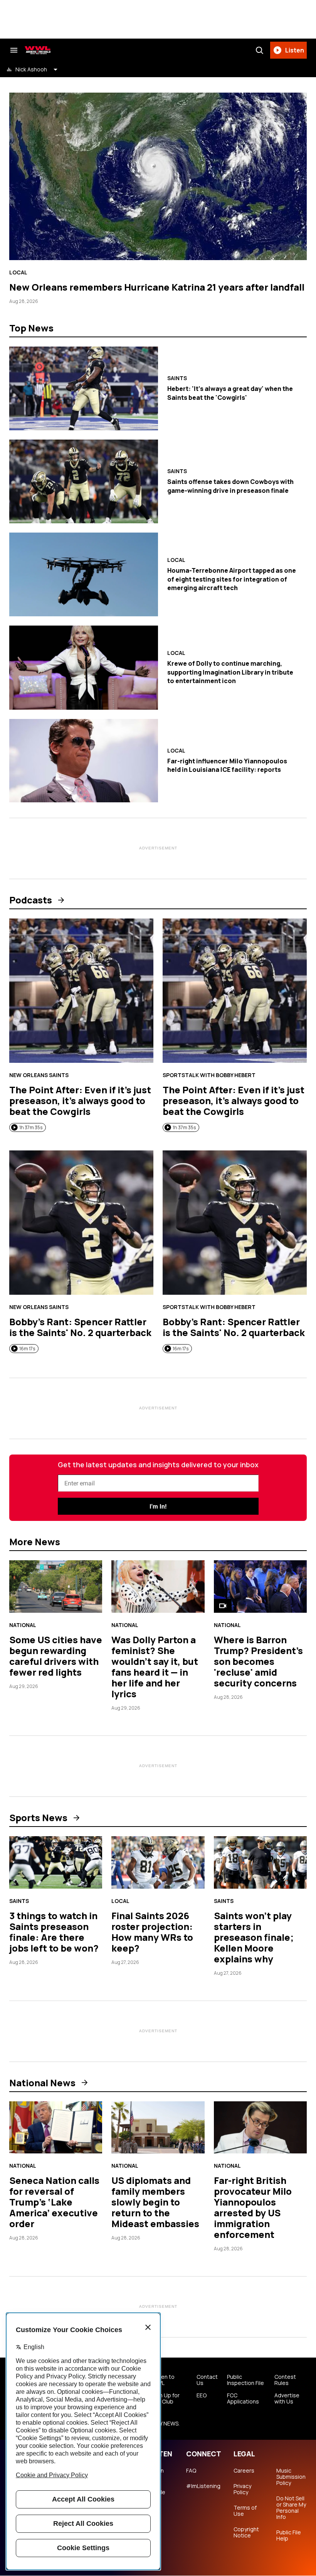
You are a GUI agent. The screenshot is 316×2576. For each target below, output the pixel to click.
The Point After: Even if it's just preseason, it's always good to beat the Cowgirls (80, 1100)
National (23, 1625)
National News (42, 2083)
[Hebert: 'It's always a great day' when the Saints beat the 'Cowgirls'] (84, 388)
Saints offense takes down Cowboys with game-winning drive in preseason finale (230, 486)
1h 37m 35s (31, 1127)
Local (18, 272)
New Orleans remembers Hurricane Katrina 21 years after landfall (157, 287)
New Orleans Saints (39, 1075)
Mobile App (157, 2495)
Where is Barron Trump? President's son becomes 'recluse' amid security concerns (258, 1661)
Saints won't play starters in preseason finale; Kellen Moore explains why (254, 1937)
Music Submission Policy (291, 2477)
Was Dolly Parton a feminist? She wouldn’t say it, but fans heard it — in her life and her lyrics (155, 1667)
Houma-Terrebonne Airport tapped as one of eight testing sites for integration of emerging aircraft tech (232, 579)
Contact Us (207, 2380)
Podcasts (31, 900)
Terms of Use (245, 2511)
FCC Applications (243, 2398)
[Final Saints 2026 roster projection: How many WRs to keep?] (158, 1862)
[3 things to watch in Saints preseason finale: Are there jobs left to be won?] (56, 1862)
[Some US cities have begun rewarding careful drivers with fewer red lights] (56, 1587)
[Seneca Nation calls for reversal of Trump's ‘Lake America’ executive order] (56, 2128)
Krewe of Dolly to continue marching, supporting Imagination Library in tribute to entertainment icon (230, 672)
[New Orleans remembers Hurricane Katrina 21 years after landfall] (158, 176)
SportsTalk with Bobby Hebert (209, 1075)
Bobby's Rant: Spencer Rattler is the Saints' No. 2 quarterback (80, 1327)
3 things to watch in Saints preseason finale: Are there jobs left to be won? (54, 1932)
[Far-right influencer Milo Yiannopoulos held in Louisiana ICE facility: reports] (84, 761)
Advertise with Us (287, 2398)
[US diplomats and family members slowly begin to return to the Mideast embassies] (158, 2128)
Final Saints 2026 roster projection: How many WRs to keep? (152, 1932)
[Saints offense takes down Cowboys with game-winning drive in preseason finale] (84, 481)
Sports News (38, 1818)
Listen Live (156, 2474)
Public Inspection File (245, 2380)
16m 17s (27, 1349)
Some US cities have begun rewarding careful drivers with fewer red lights (56, 1656)
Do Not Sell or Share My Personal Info (291, 2508)
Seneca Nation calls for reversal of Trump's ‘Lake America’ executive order (54, 2202)
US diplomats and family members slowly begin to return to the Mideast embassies (155, 2202)
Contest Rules (285, 2380)
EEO (202, 2395)
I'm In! (158, 1506)
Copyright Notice (246, 2532)
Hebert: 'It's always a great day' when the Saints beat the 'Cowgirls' (230, 393)
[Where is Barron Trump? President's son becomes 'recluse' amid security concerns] (260, 1587)
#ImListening (203, 2486)
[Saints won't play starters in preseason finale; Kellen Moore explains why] (260, 1862)
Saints (177, 378)
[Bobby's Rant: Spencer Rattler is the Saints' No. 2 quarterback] (81, 1223)
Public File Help (289, 2535)
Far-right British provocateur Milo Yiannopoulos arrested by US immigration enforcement (253, 2207)
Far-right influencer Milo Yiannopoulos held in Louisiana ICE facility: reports (227, 765)
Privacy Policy (242, 2489)
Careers (244, 2471)
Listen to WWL (163, 2380)
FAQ (191, 2471)
